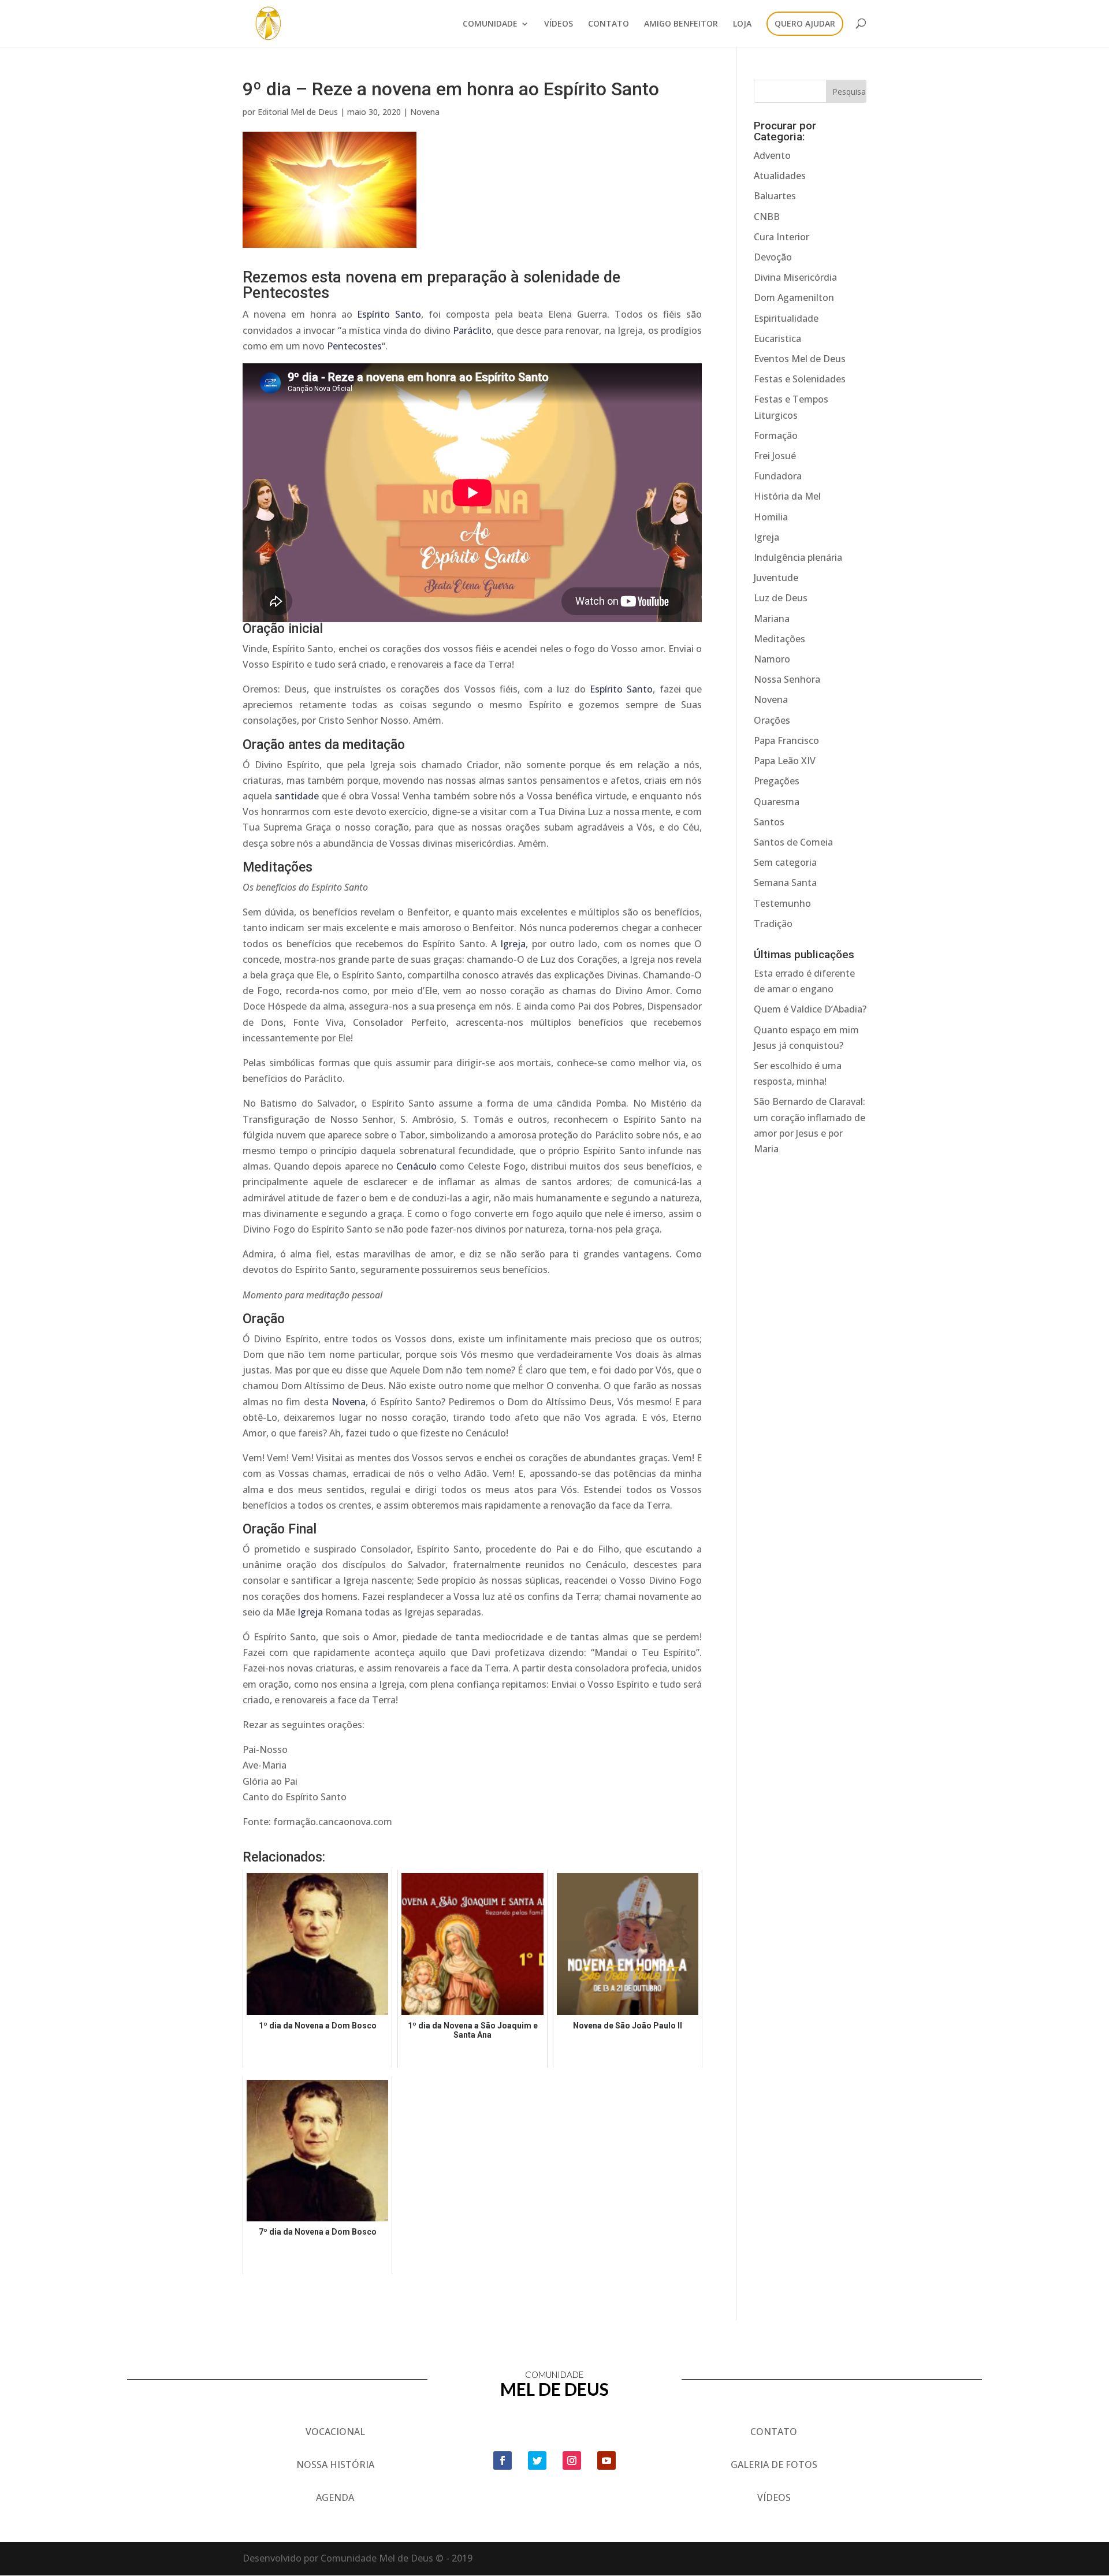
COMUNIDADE (490, 24)
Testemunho (782, 903)
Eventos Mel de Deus (800, 359)
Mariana (772, 619)
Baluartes (775, 196)
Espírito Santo (389, 314)
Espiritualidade (786, 318)
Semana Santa (785, 883)
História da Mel (787, 496)
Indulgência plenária (798, 557)
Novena (425, 112)
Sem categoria (785, 862)
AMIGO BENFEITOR (681, 24)
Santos (769, 822)
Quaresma (777, 802)
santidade (297, 796)
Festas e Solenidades (800, 379)
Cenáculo (416, 1166)
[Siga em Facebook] (503, 2460)
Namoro (772, 659)
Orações (772, 720)
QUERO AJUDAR (805, 24)
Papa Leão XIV (785, 761)
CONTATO (609, 24)
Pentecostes (354, 346)
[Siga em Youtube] (606, 2460)
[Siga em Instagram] (572, 2460)
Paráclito (472, 330)
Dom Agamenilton (794, 297)
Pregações (777, 781)
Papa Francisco (786, 740)
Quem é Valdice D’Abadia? (810, 1009)
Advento (772, 155)
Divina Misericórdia (795, 277)
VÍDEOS (559, 24)
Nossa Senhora (787, 679)
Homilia (771, 517)
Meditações (779, 639)
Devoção (773, 257)
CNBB (767, 217)
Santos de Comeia (793, 842)
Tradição (773, 924)
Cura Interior (781, 237)
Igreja (511, 944)
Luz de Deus (781, 598)
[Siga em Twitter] (537, 2460)
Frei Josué (775, 456)
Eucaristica (777, 338)
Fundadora (778, 476)
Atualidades (780, 176)
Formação (776, 435)
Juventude (776, 578)
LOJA (742, 24)
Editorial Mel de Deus (298, 112)
